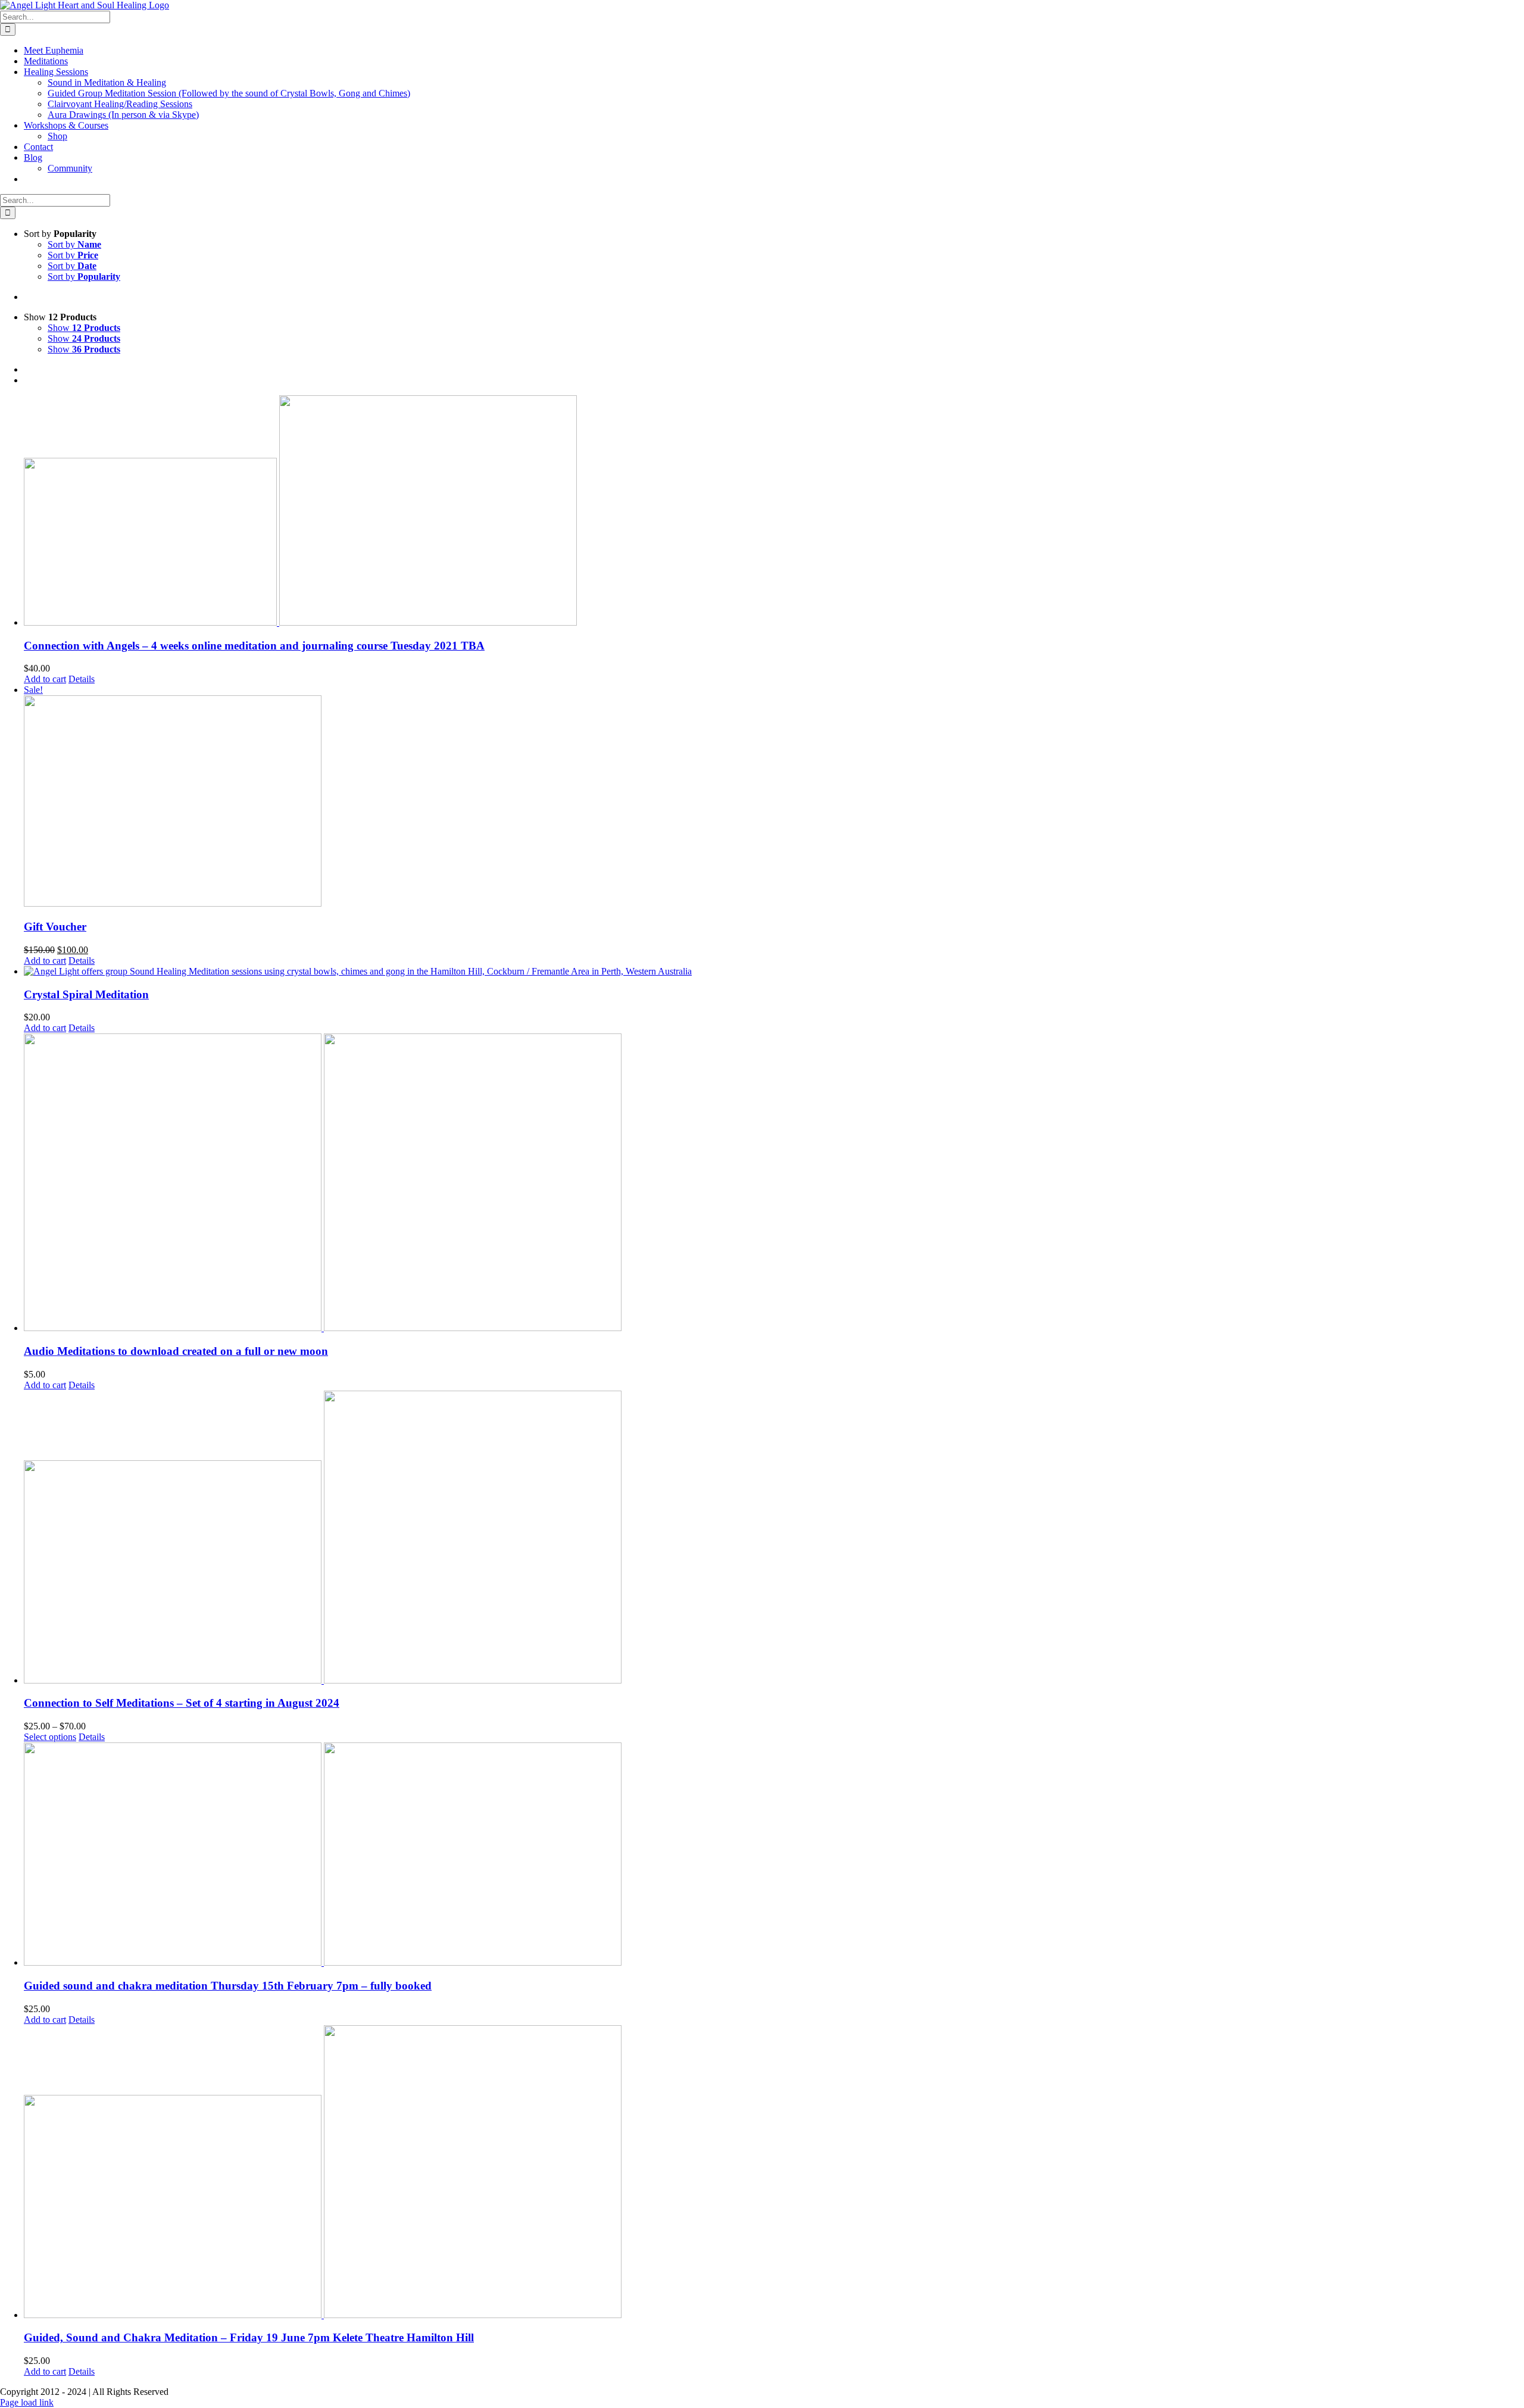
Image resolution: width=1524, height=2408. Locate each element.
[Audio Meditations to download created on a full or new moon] (774, 1183)
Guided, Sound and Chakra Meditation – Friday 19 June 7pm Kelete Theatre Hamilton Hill (249, 2337)
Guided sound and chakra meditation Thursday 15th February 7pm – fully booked (228, 1986)
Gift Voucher (55, 927)
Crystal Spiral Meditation (86, 994)
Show (84, 328)
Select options (50, 1737)
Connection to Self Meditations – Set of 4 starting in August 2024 (182, 1703)
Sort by (74, 244)
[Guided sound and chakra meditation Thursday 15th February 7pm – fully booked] (774, 1855)
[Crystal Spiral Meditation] (774, 972)
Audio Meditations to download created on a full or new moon (176, 1351)
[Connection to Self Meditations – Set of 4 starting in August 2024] (774, 1538)
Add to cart (45, 679)
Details (82, 679)
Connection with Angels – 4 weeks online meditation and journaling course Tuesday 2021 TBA (254, 646)
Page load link (27, 2402)
